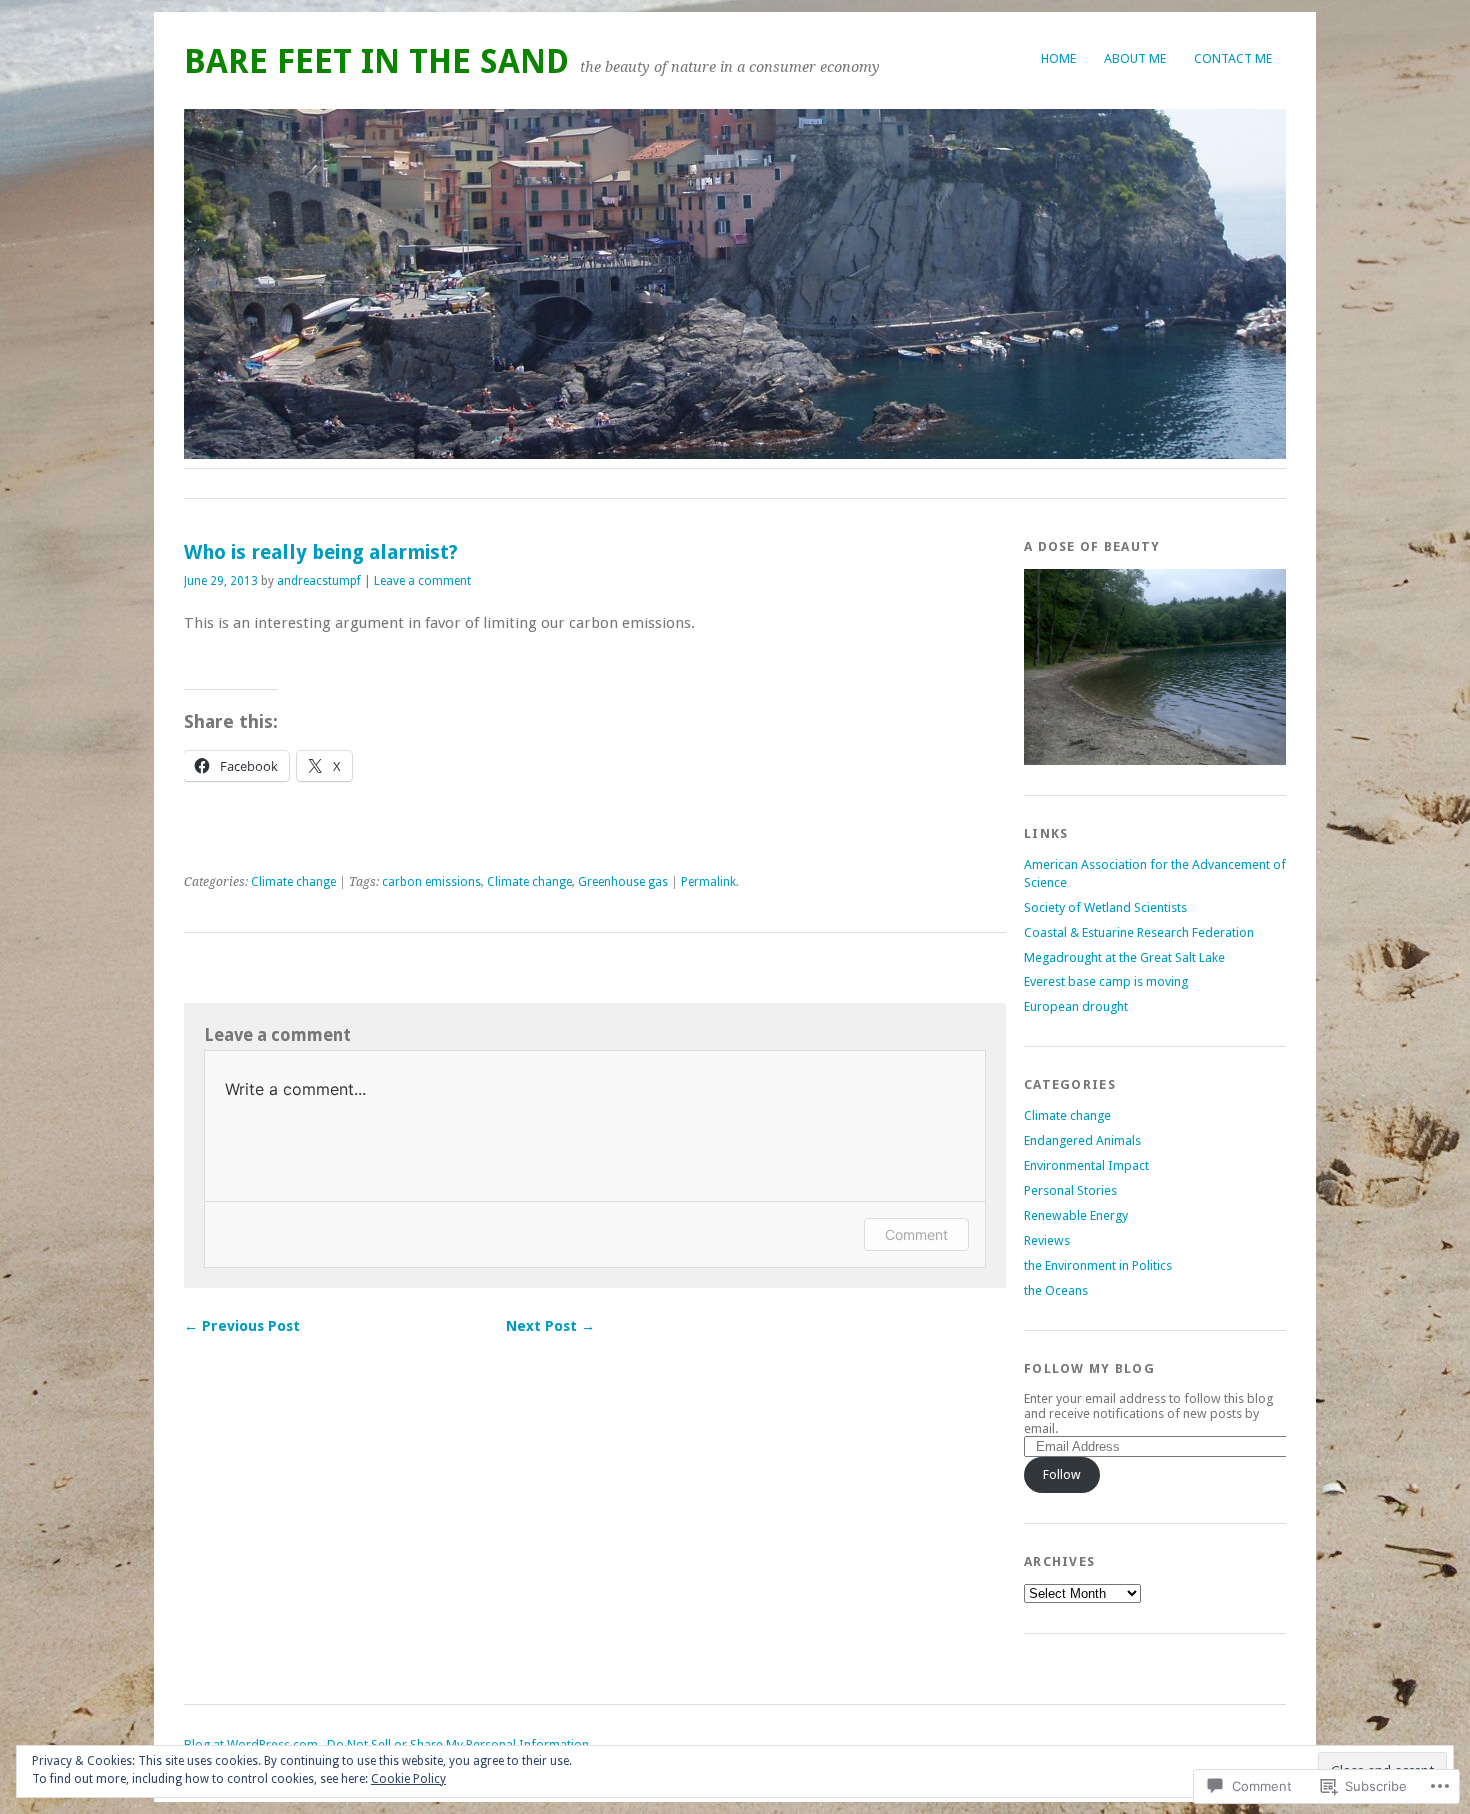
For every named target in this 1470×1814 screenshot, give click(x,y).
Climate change (293, 882)
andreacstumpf (319, 581)
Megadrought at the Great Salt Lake (1124, 957)
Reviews (1047, 1240)
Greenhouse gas (623, 882)
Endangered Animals (1082, 1140)
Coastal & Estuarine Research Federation (1139, 932)
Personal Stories (1070, 1190)
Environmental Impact (1086, 1165)
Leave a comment (422, 581)
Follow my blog (1089, 1368)
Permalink (708, 882)
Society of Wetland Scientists (1105, 907)
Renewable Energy (1076, 1215)
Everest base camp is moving (1106, 981)
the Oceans (1056, 1290)
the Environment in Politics (1098, 1265)
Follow (1062, 1474)
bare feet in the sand (376, 61)
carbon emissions (431, 882)
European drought (1076, 1006)
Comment (916, 1234)
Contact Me (1233, 58)
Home (1058, 58)
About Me (1135, 58)
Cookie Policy (408, 1779)
